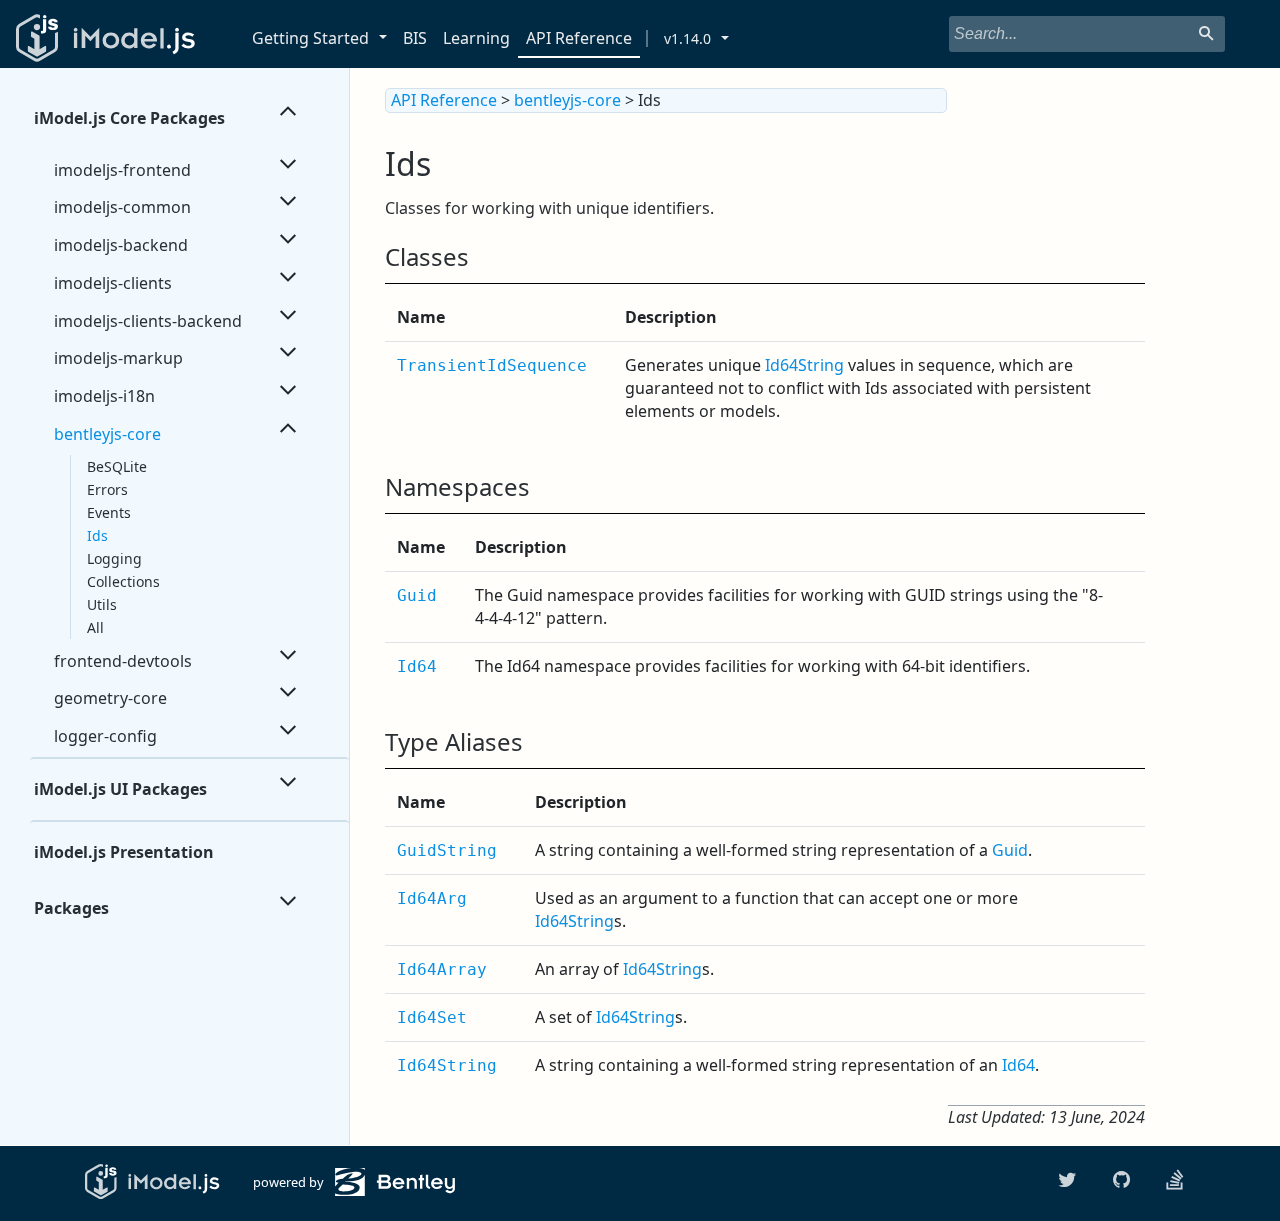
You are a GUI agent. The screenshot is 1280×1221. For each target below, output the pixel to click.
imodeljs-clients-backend (148, 321)
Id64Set (432, 1017)
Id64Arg (432, 898)
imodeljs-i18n (104, 396)
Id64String (804, 365)
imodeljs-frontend (122, 170)
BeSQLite (117, 466)
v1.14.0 (687, 38)
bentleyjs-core (107, 434)
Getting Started (310, 38)
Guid (417, 595)
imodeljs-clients (113, 283)
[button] (386, 38)
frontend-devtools (123, 661)
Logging (114, 558)
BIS (415, 38)
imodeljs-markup (118, 358)
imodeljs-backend (121, 245)
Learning (476, 38)
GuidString (447, 850)
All (95, 627)
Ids (97, 535)
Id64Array (442, 969)
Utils (102, 604)
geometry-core (110, 698)
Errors (107, 489)
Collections (123, 581)
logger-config (105, 736)
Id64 (417, 666)
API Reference (579, 38)
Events (109, 512)
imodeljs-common (122, 207)
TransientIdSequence (492, 365)
